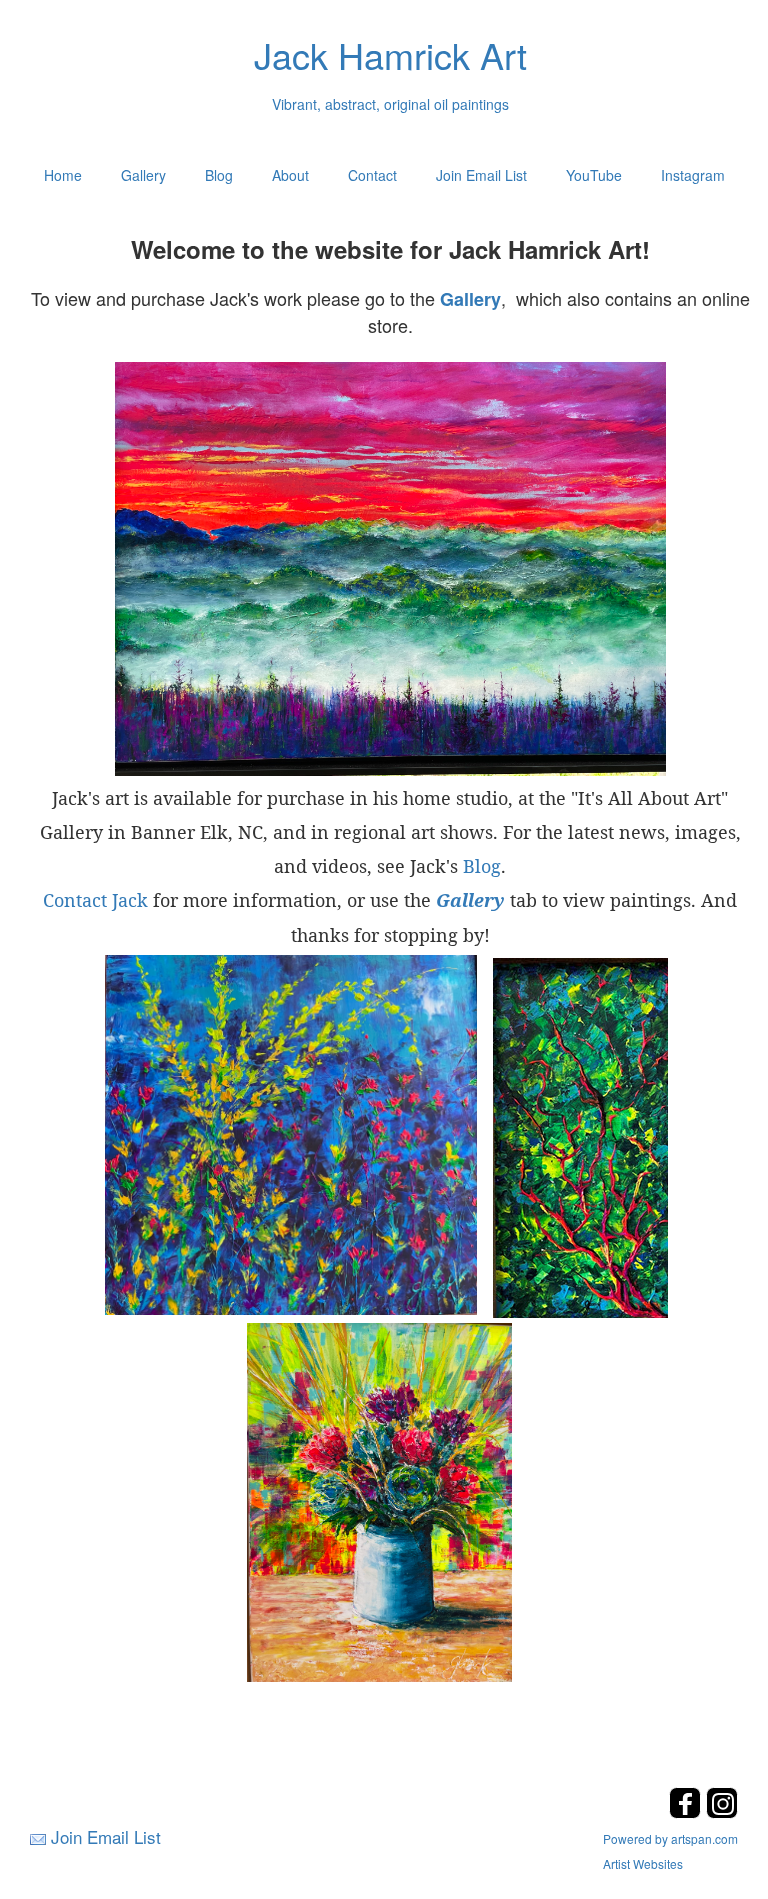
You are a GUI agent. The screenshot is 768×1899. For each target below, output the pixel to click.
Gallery (143, 175)
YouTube (594, 175)
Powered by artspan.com (670, 1838)
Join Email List (481, 175)
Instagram (693, 175)
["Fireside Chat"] (580, 1135)
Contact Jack (95, 900)
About (290, 175)
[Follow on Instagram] (722, 1812)
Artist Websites (643, 1863)
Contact (372, 175)
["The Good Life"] (379, 1500)
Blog (219, 175)
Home (63, 175)
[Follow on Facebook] (687, 1812)
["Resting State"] (390, 568)
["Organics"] (291, 1132)
